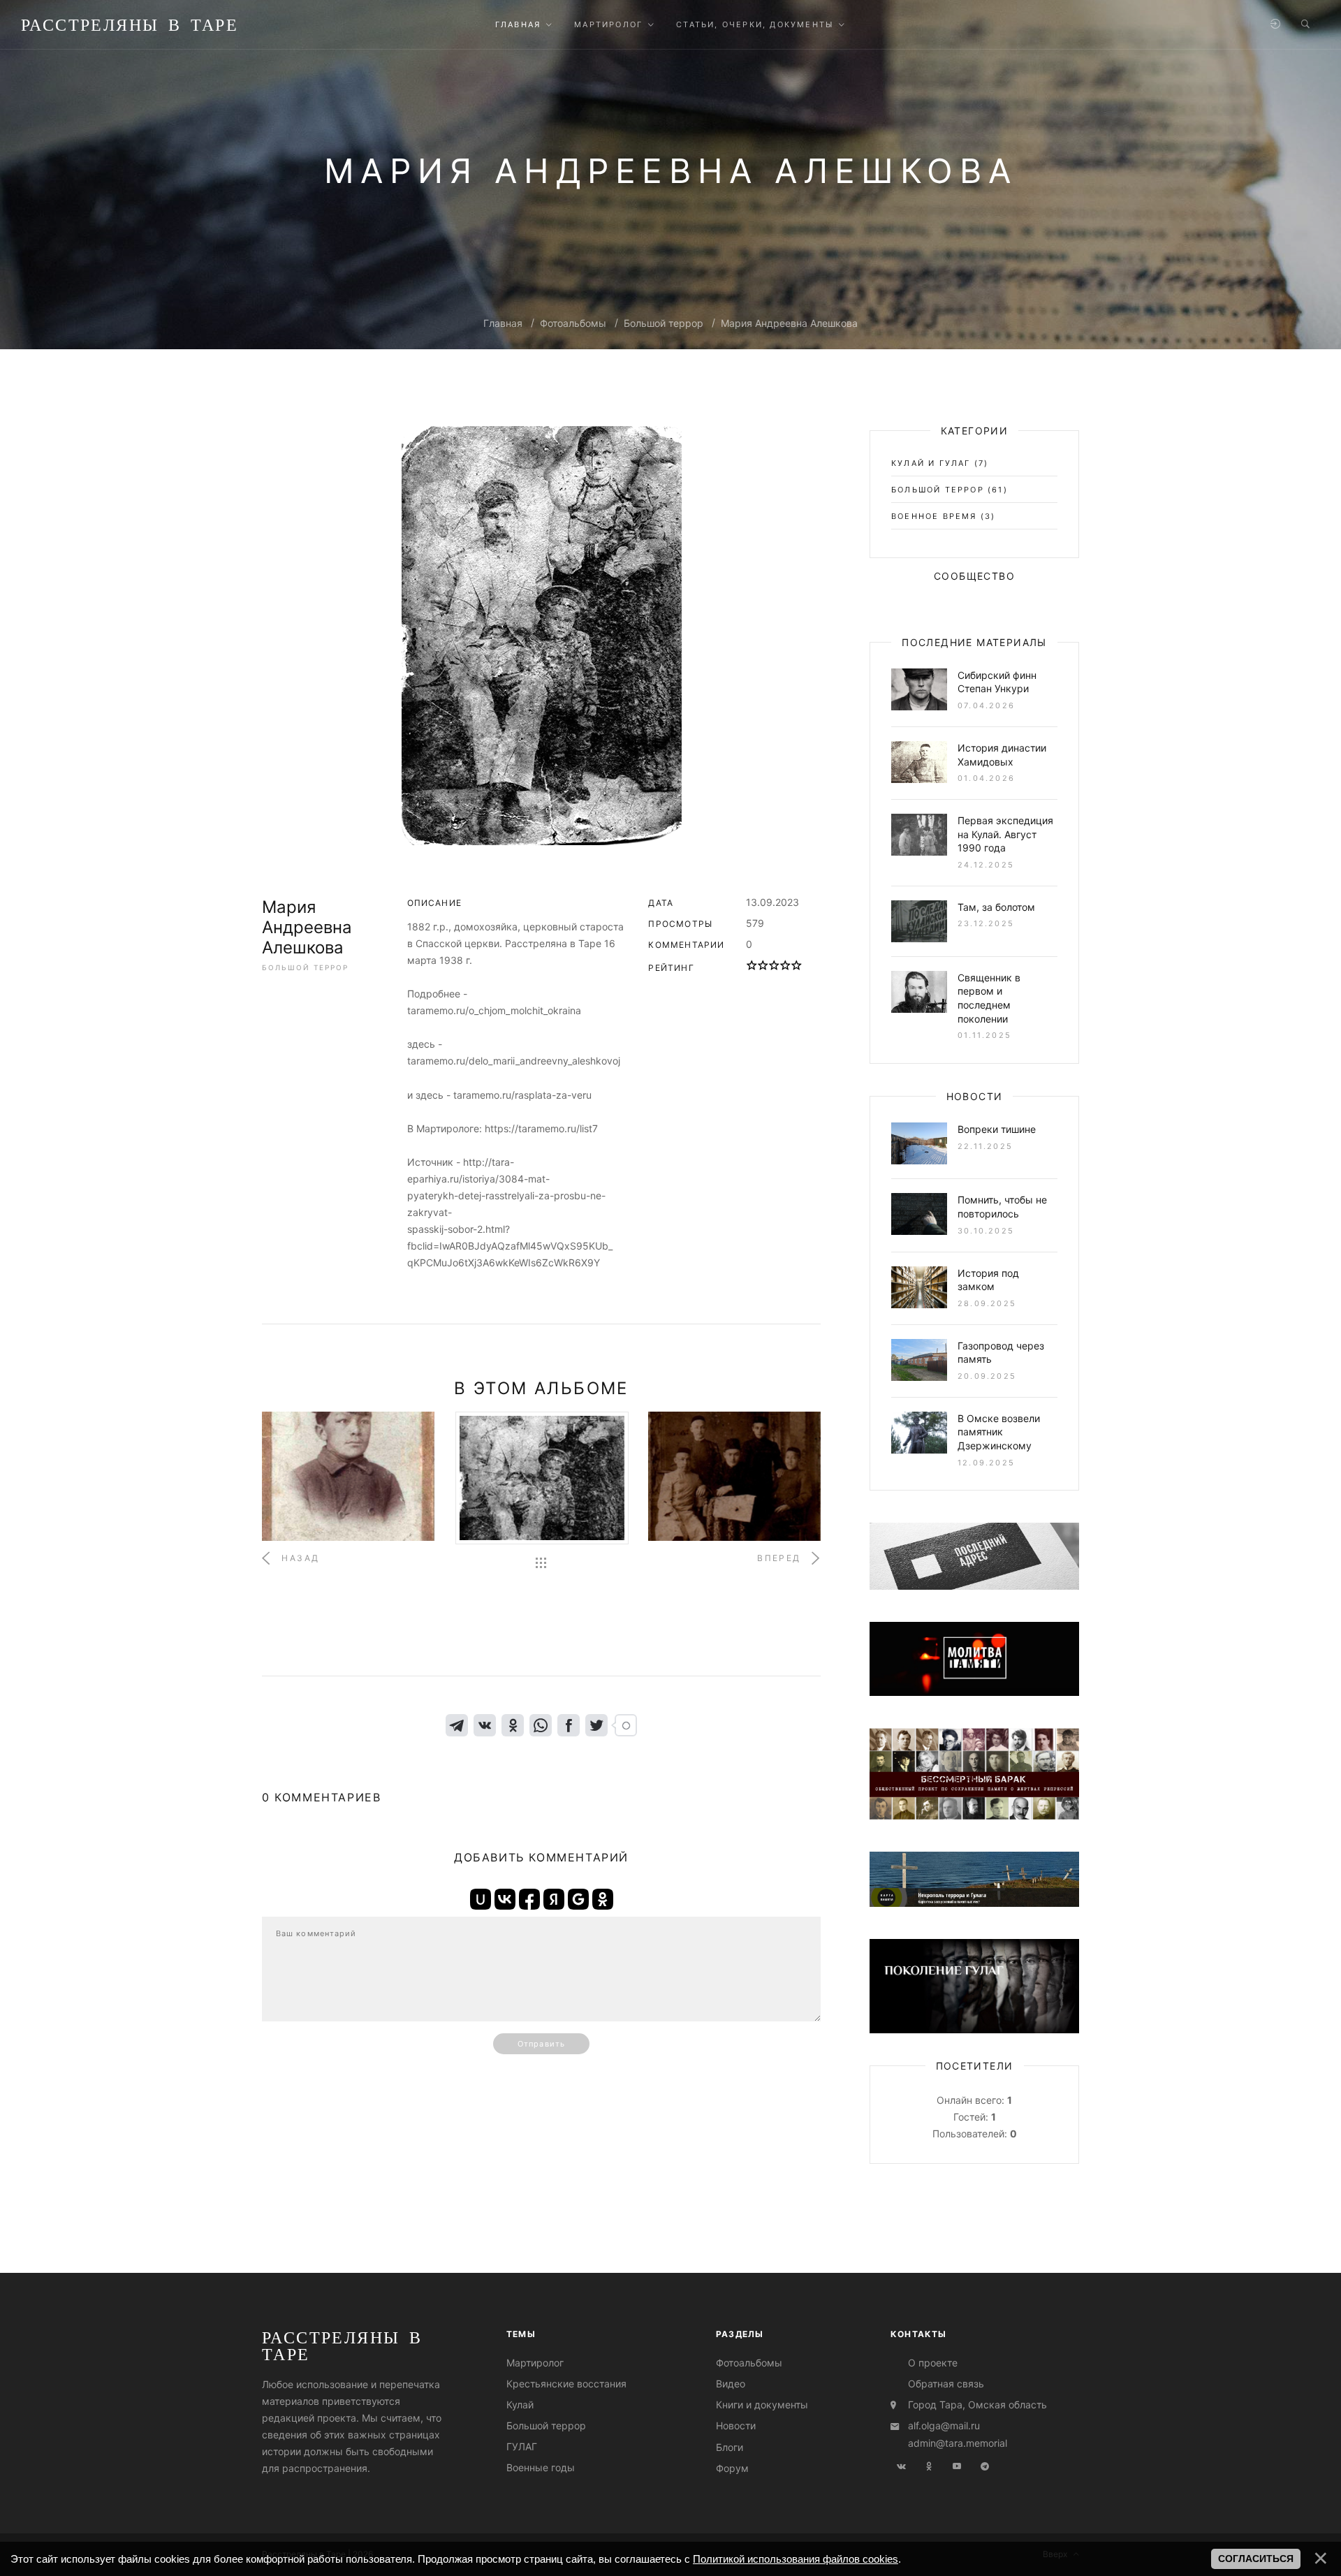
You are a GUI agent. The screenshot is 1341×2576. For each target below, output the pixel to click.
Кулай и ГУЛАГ (931, 463)
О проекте (933, 2363)
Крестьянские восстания (566, 2384)
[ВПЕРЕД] (734, 1476)
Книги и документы (762, 2405)
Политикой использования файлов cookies (796, 2559)
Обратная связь (946, 2384)
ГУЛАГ (522, 2447)
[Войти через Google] (578, 1899)
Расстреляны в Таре (130, 24)
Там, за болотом (996, 907)
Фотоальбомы (573, 323)
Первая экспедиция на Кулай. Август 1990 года (1005, 834)
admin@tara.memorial (958, 2443)
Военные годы (541, 2468)
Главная (503, 323)
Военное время (934, 516)
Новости (736, 2425)
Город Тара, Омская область (977, 2405)
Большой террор (664, 323)
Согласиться (1256, 2559)
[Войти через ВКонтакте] (505, 1899)
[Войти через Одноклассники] (603, 1899)
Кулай (520, 2405)
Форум (732, 2468)
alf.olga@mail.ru (944, 2425)
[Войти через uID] (481, 1899)
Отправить (541, 2044)
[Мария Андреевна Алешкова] (541, 636)
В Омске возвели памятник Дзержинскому (999, 1432)
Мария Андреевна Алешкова (789, 323)
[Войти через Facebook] (529, 1899)
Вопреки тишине (997, 1129)
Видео (731, 2384)
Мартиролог (535, 2363)
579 (755, 923)
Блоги (730, 2447)
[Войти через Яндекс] (554, 1899)
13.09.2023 (772, 902)
